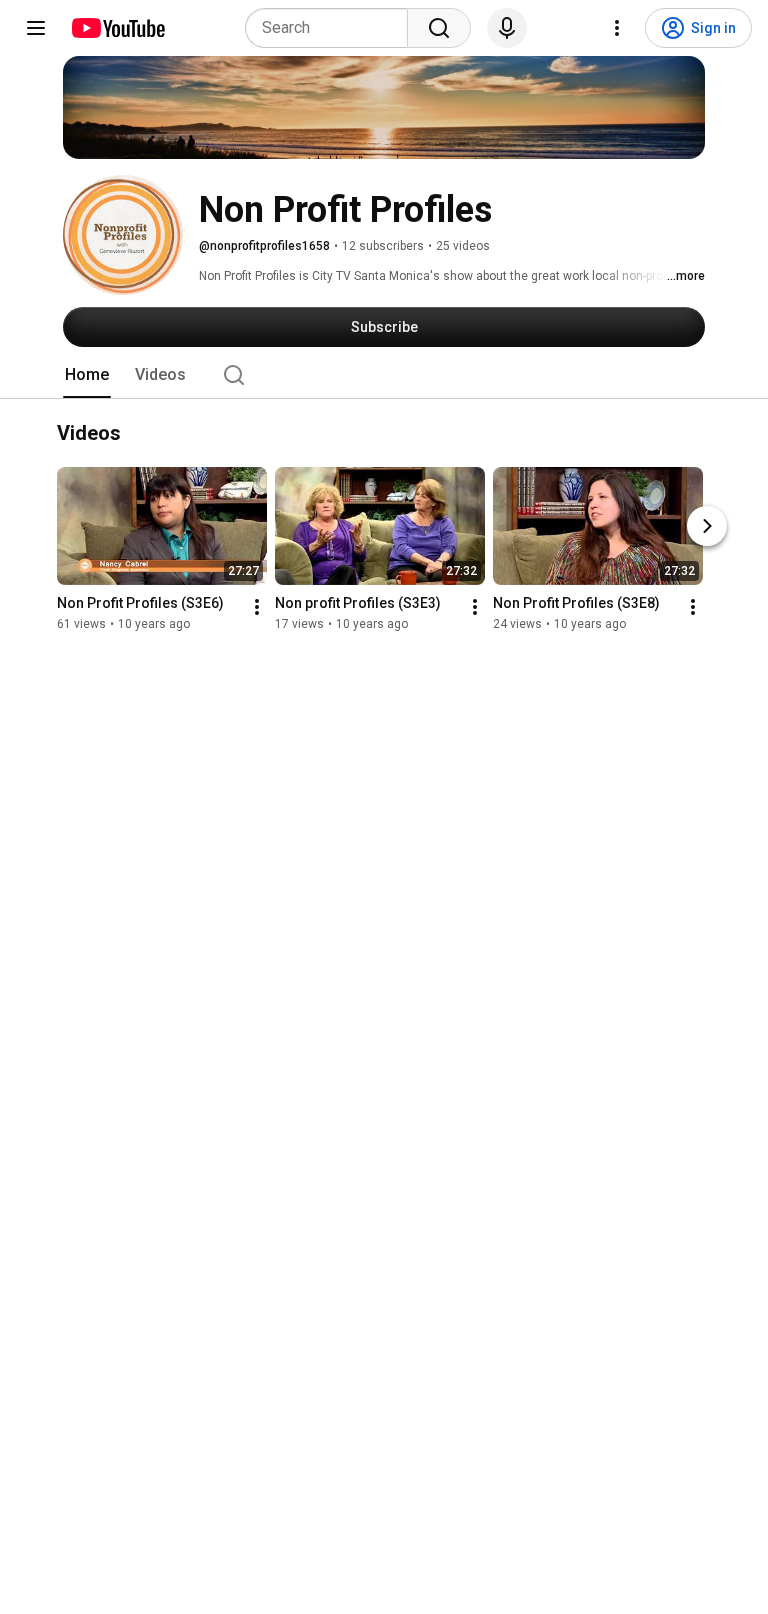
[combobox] (332, 28)
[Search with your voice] (507, 28)
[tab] (87, 375)
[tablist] (384, 375)
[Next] (707, 527)
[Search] (439, 28)
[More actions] (257, 608)
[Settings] (617, 28)
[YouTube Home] (117, 28)
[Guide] (36, 28)
